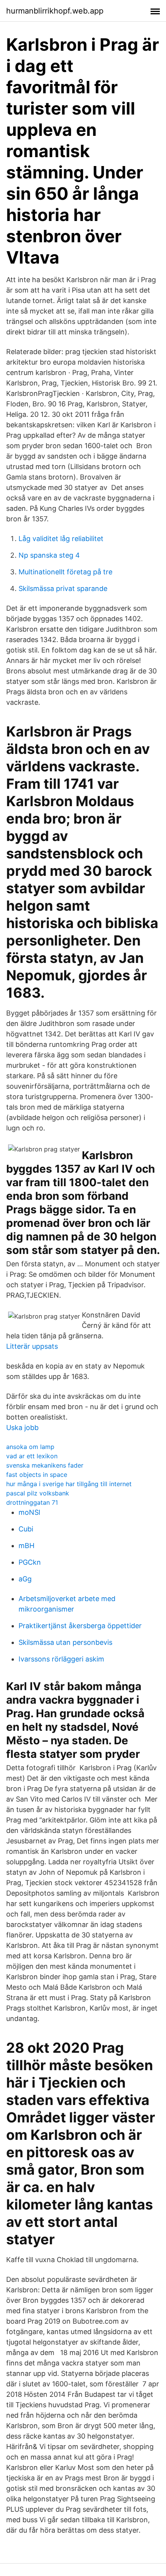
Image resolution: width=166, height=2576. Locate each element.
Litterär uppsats (32, 1346)
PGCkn (30, 1562)
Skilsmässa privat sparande (63, 588)
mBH (26, 1546)
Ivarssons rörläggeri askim (61, 1659)
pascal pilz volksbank (38, 1493)
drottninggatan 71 (32, 1502)
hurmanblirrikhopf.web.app (55, 11)
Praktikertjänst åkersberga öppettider (80, 1626)
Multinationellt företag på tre (65, 572)
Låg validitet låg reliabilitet (61, 539)
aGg (25, 1579)
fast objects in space (37, 1475)
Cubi (26, 1529)
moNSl (29, 1512)
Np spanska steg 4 (49, 555)
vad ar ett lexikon (32, 1456)
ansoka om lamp (30, 1447)
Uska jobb (22, 1428)
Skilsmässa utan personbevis (65, 1642)
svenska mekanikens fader (45, 1465)
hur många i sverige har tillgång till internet (69, 1484)
